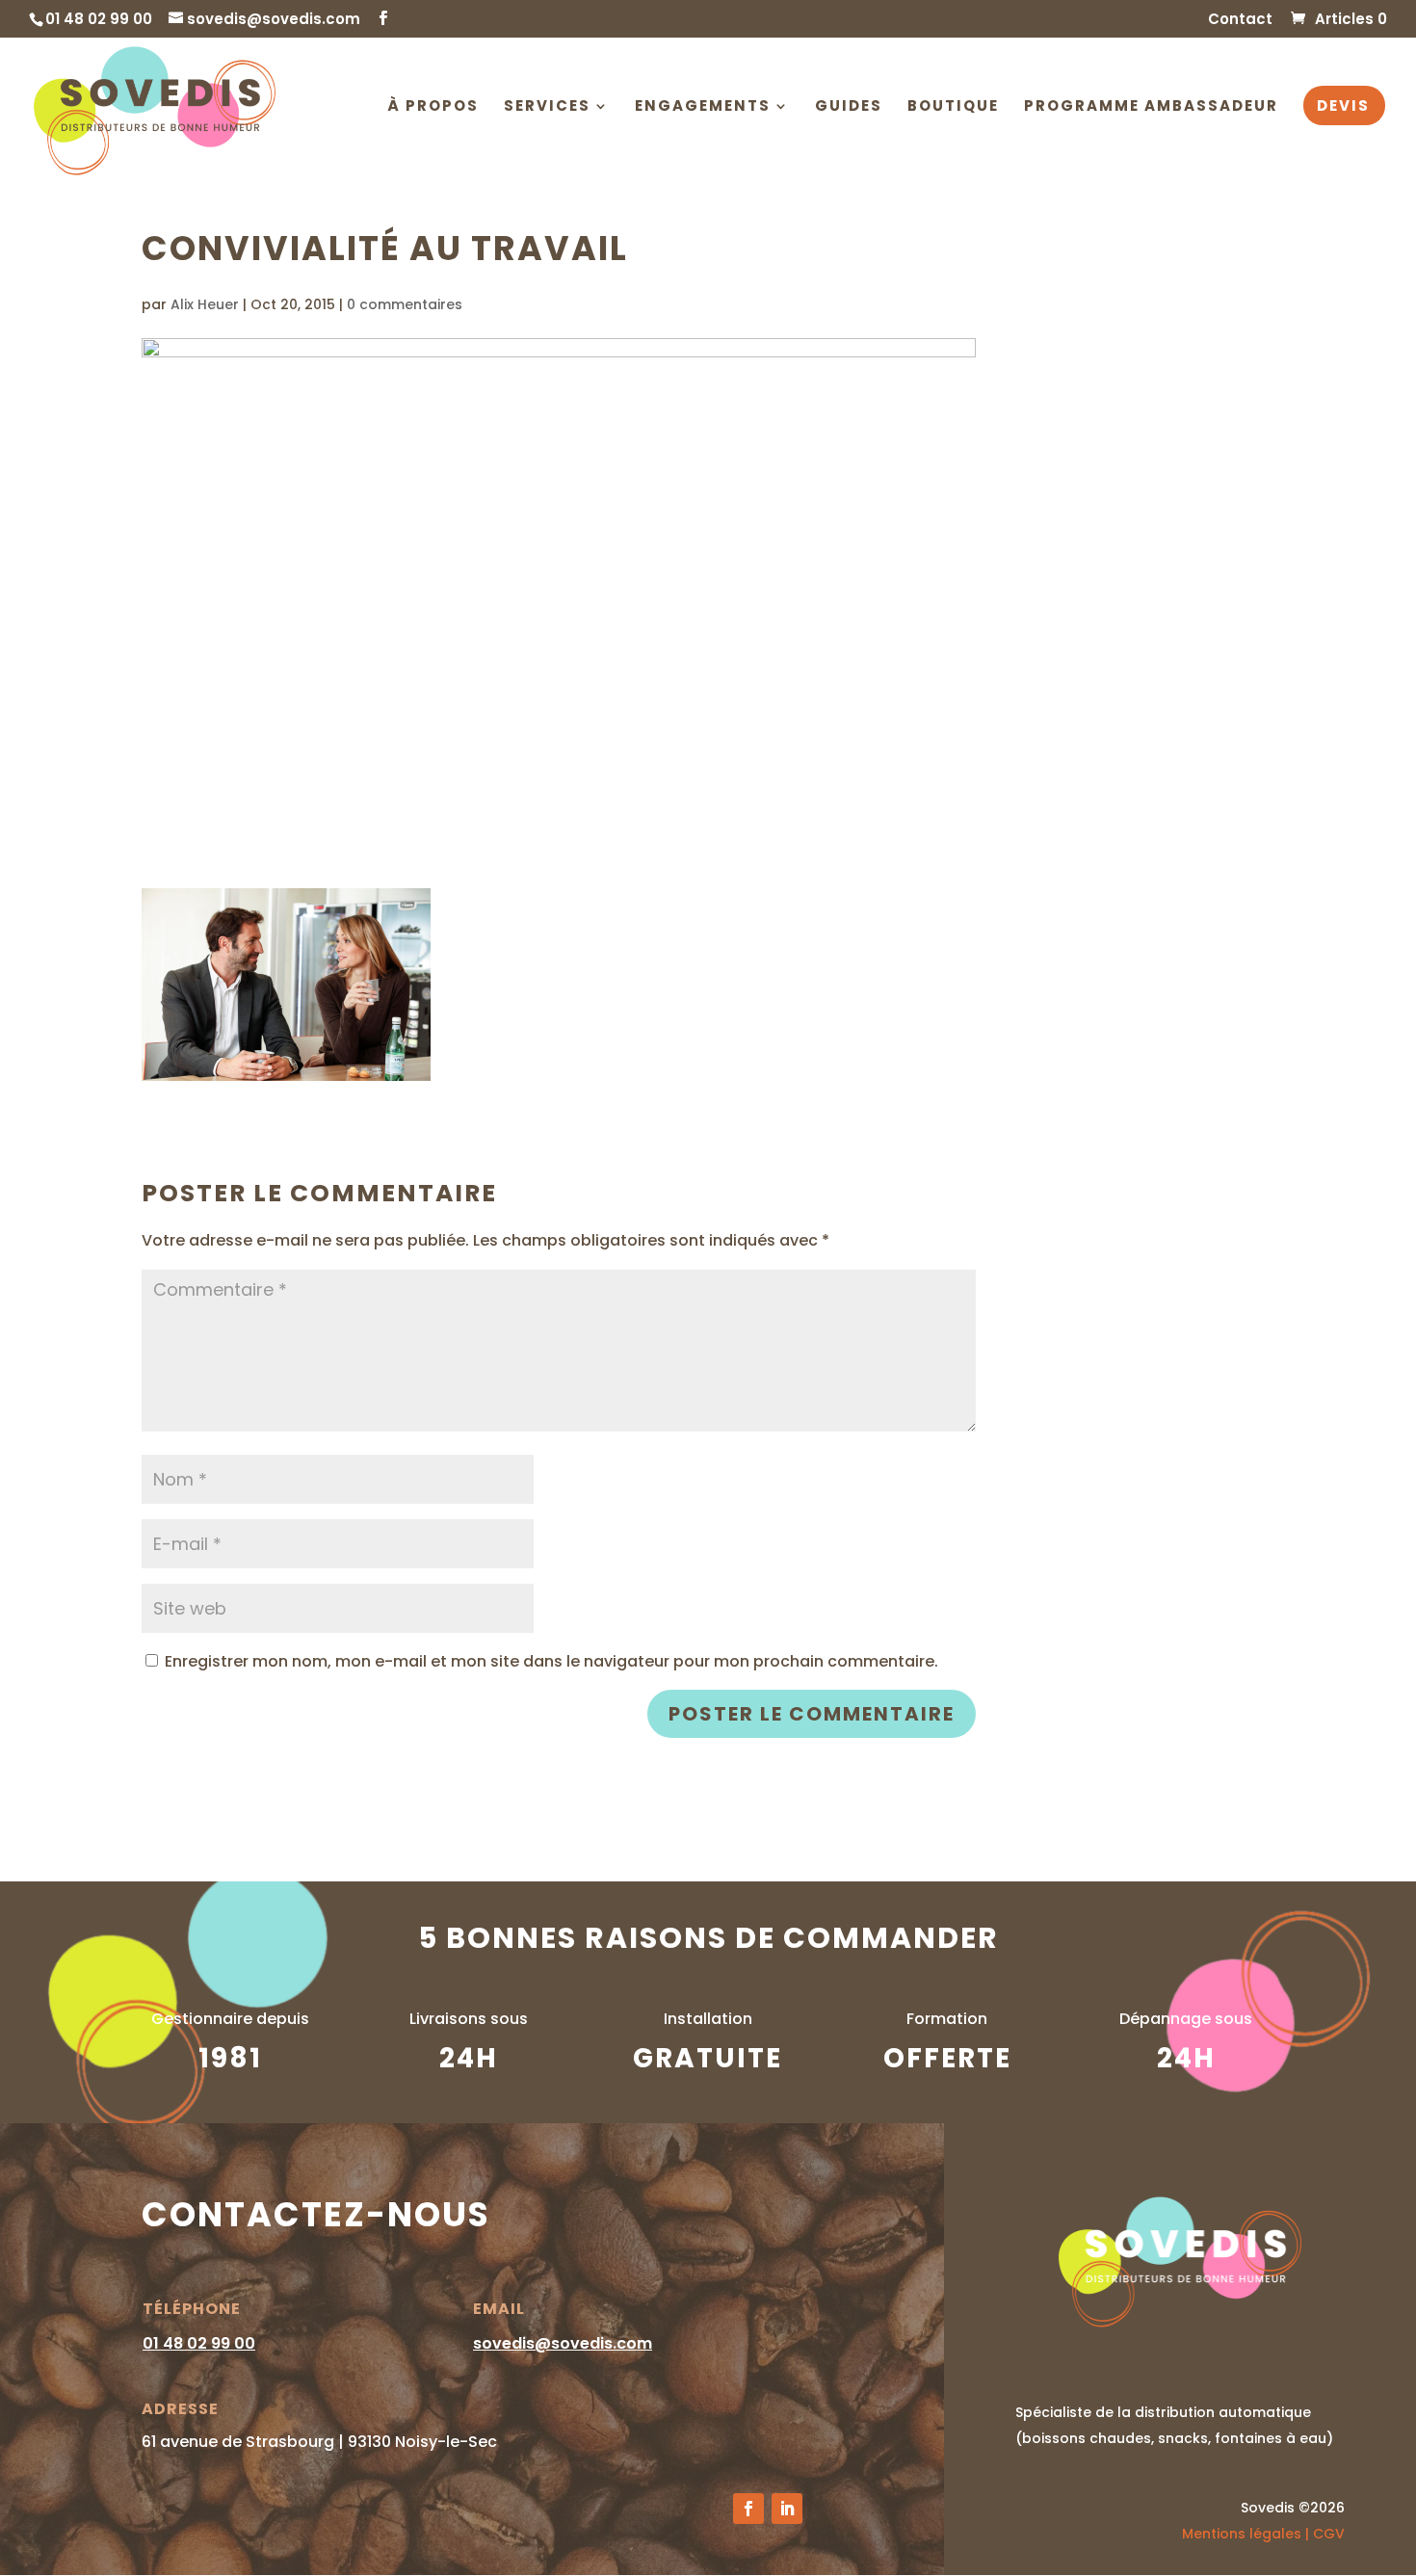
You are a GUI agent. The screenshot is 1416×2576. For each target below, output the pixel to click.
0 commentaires (405, 304)
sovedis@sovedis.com (563, 2343)
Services (547, 107)
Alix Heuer (205, 304)
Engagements (703, 107)
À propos (433, 107)
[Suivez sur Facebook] (748, 2509)
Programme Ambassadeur (1151, 107)
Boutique (953, 107)
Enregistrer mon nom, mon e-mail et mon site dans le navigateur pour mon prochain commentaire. (551, 1661)
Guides (849, 107)
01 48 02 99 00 (199, 2343)
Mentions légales (1242, 2534)
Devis (1343, 107)
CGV (1329, 2534)
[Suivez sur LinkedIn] (787, 2509)
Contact (1240, 20)
